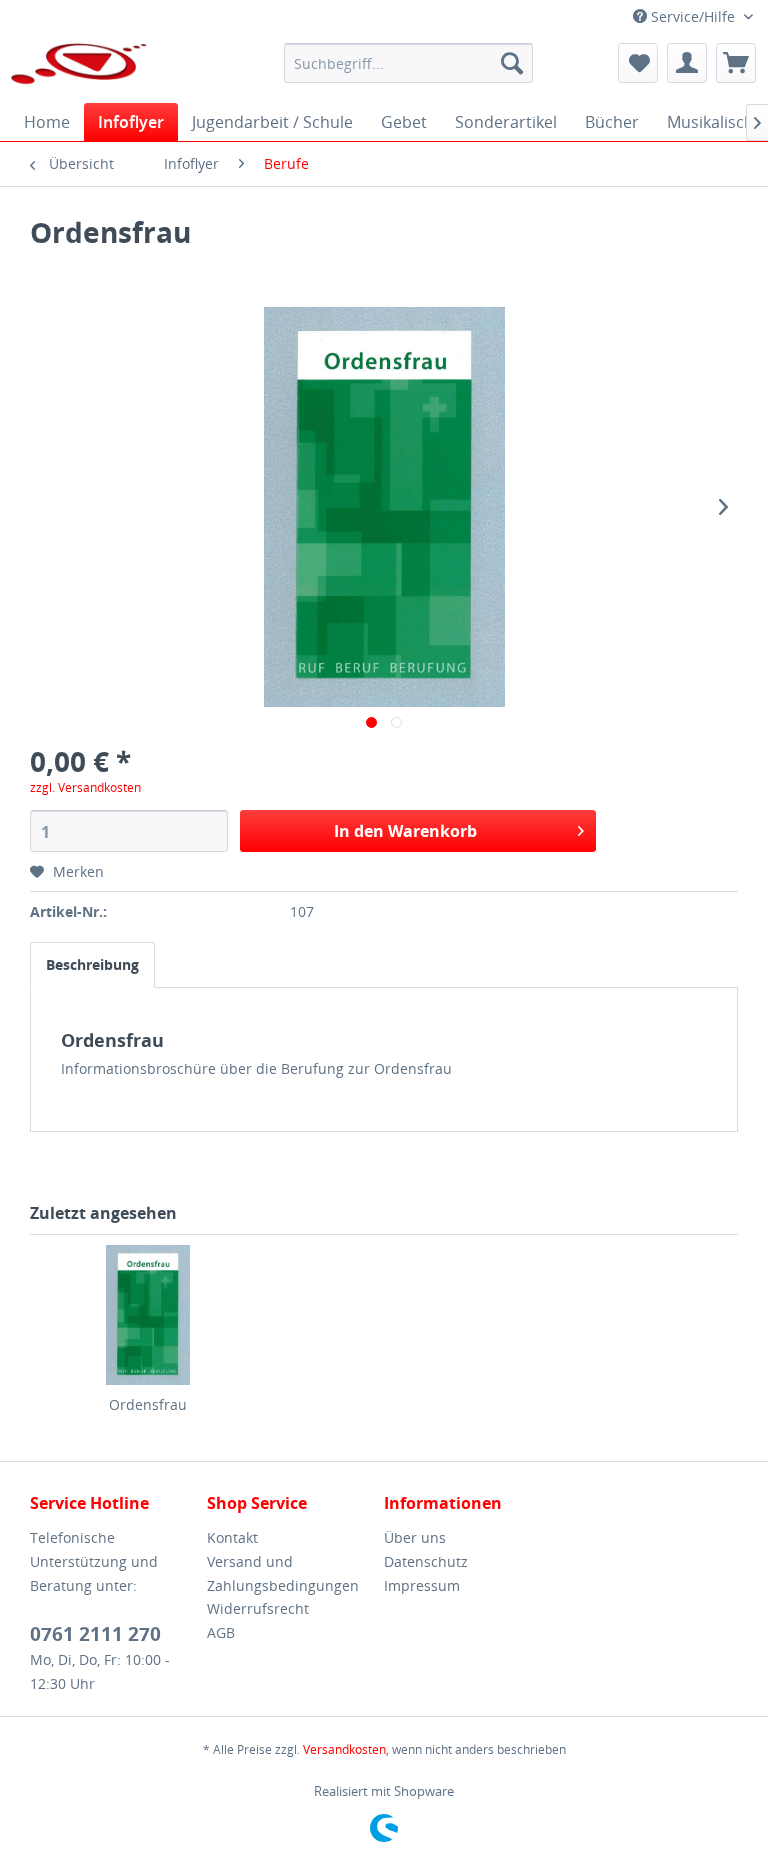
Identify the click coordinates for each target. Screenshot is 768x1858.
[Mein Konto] (687, 63)
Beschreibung (92, 964)
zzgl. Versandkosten (85, 787)
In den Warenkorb (405, 831)
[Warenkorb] (736, 63)
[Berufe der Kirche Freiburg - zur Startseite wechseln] (79, 68)
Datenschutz (426, 1561)
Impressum (422, 1585)
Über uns (415, 1537)
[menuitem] (409, 63)
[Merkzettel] (638, 63)
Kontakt (232, 1537)
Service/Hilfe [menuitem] (693, 16)
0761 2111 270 (95, 1634)
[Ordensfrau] (148, 1315)
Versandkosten (344, 1749)
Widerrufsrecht (258, 1608)
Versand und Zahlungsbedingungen (283, 1573)
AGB (221, 1632)
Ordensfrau (148, 1404)
